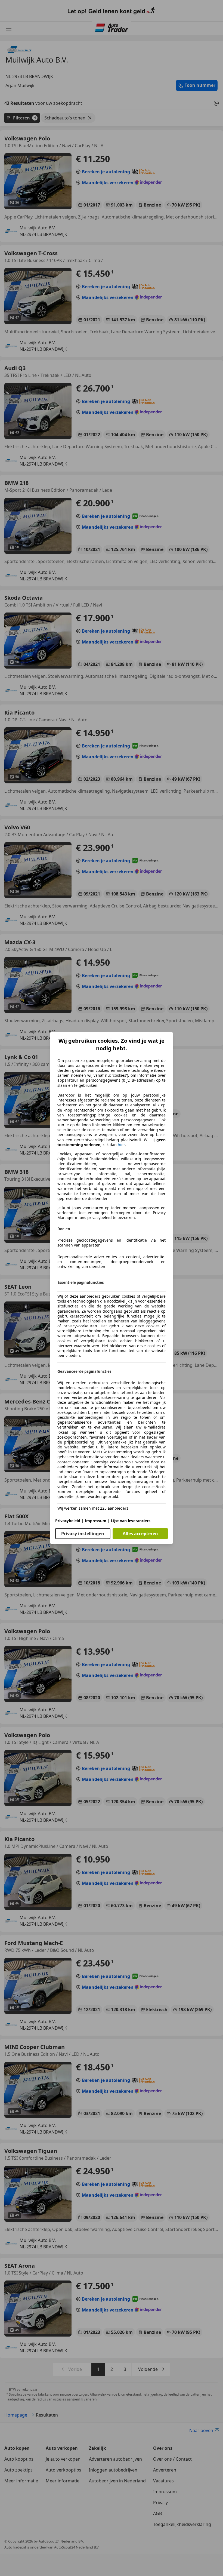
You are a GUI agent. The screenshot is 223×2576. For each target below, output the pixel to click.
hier (121, 1145)
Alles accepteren (140, 1534)
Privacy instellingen (83, 1534)
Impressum (96, 1521)
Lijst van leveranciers (131, 1521)
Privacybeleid (68, 1521)
